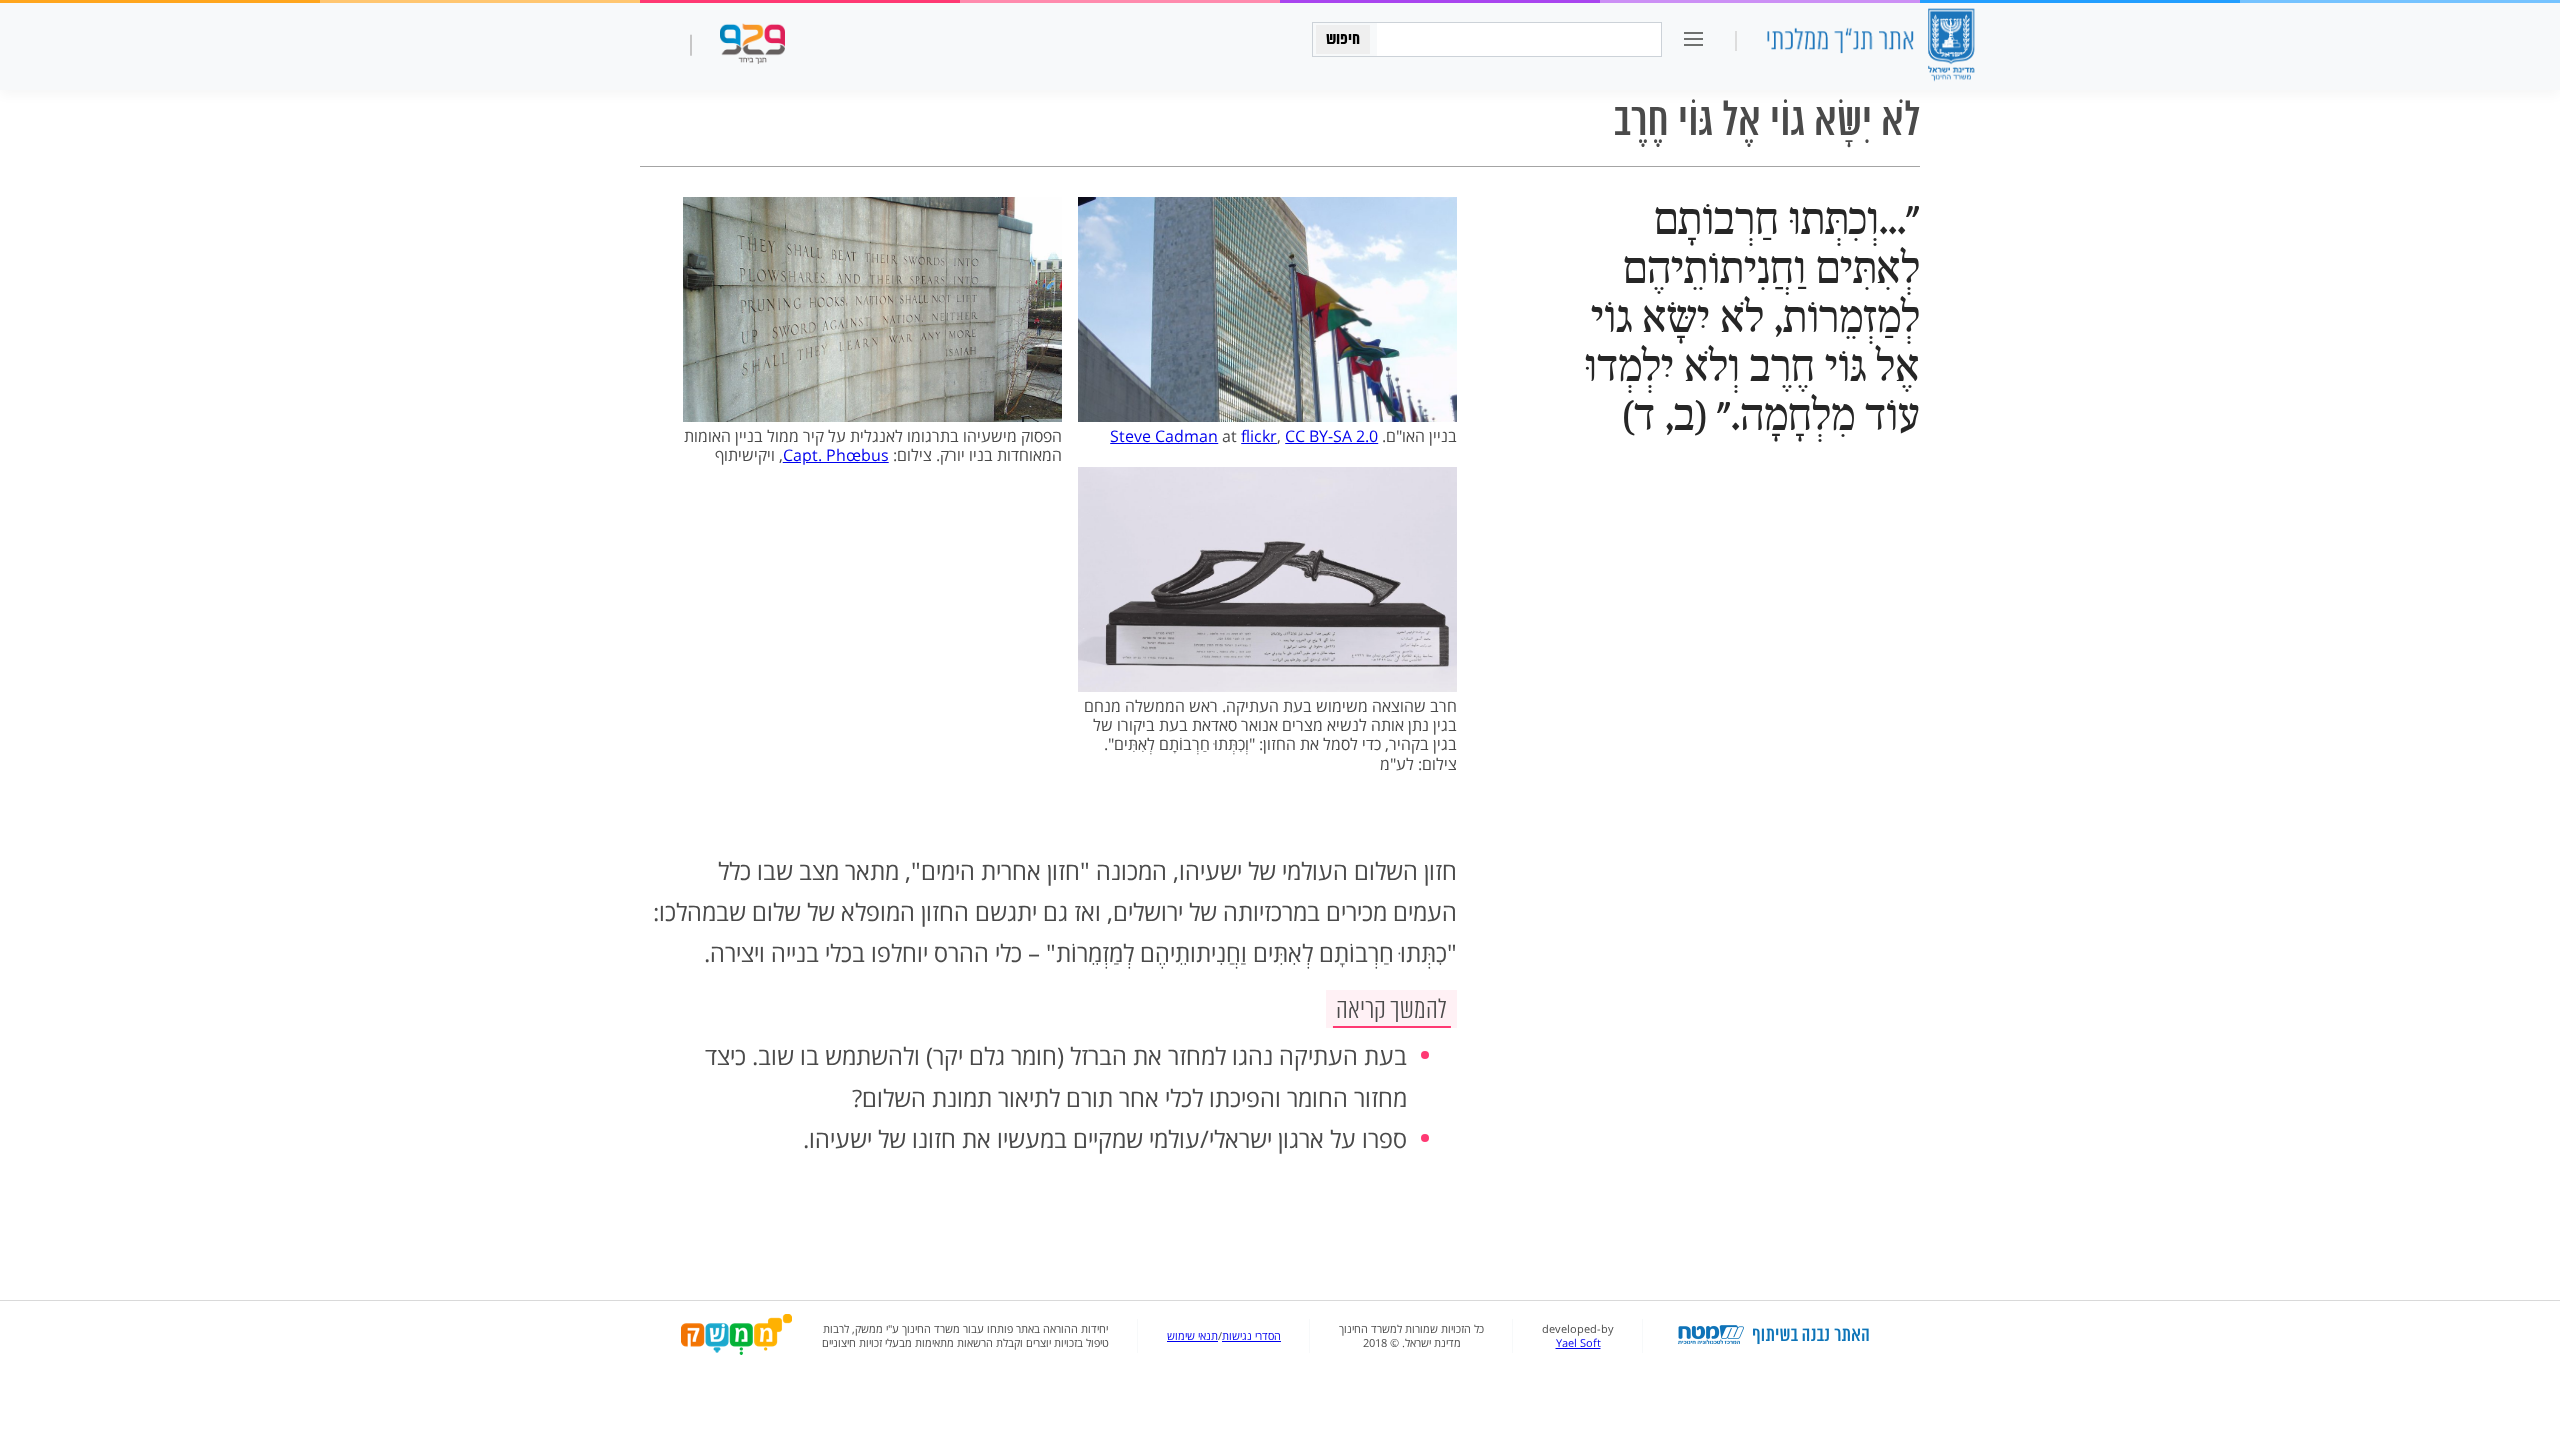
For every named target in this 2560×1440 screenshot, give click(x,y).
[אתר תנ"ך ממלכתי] (1870, 46)
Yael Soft (1578, 1343)
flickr (1259, 436)
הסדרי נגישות (1251, 1336)
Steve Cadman (1164, 436)
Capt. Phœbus (836, 455)
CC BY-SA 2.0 (1331, 436)
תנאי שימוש (1192, 1336)
